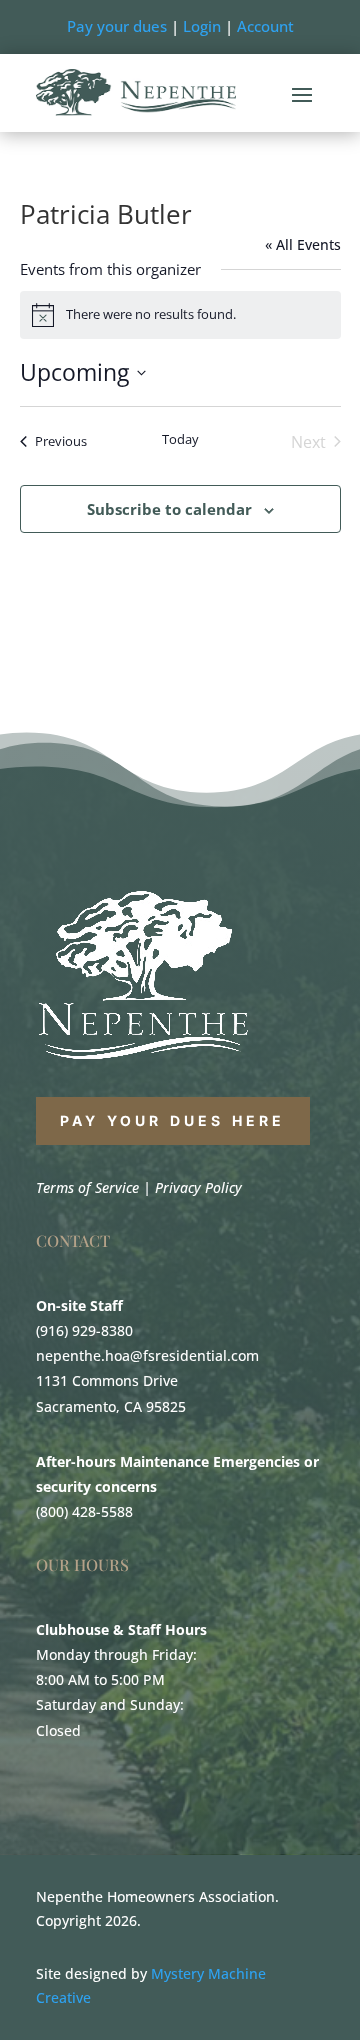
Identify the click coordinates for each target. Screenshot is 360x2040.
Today (180, 439)
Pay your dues (117, 26)
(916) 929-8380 (84, 1330)
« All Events (303, 244)
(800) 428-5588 (84, 1511)
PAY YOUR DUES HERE (173, 1120)
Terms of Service (87, 1187)
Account (265, 26)
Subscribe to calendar (169, 509)
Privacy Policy (198, 1187)
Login (202, 26)
